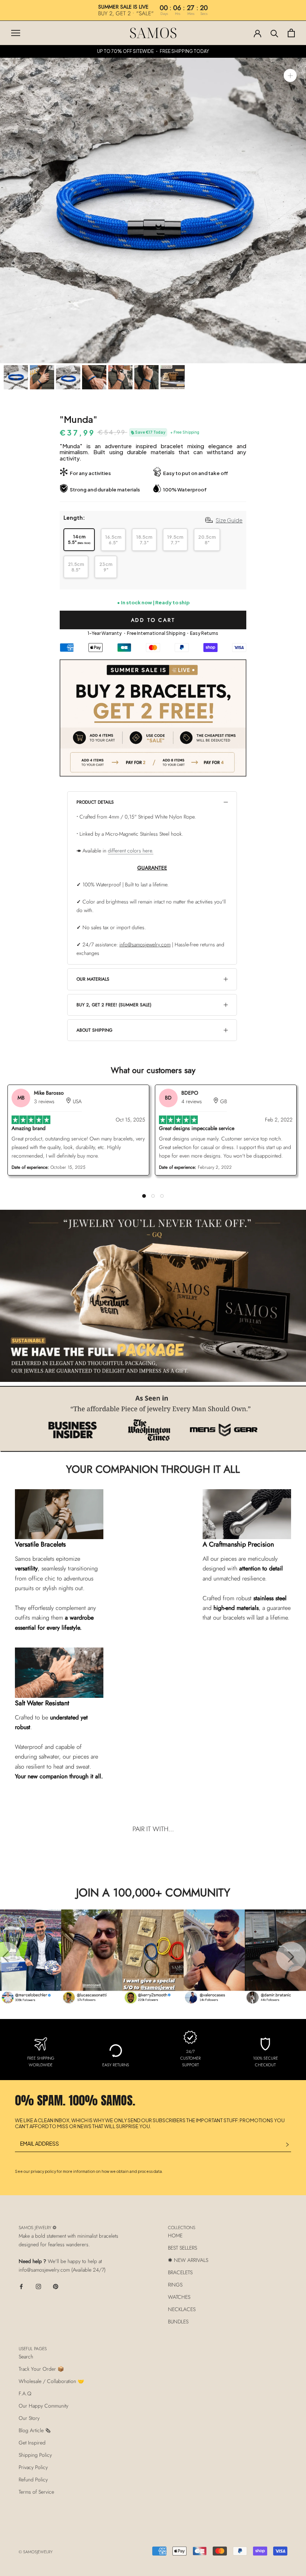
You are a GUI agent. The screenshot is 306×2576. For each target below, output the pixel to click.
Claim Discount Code (226, 1357)
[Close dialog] (289, 17)
